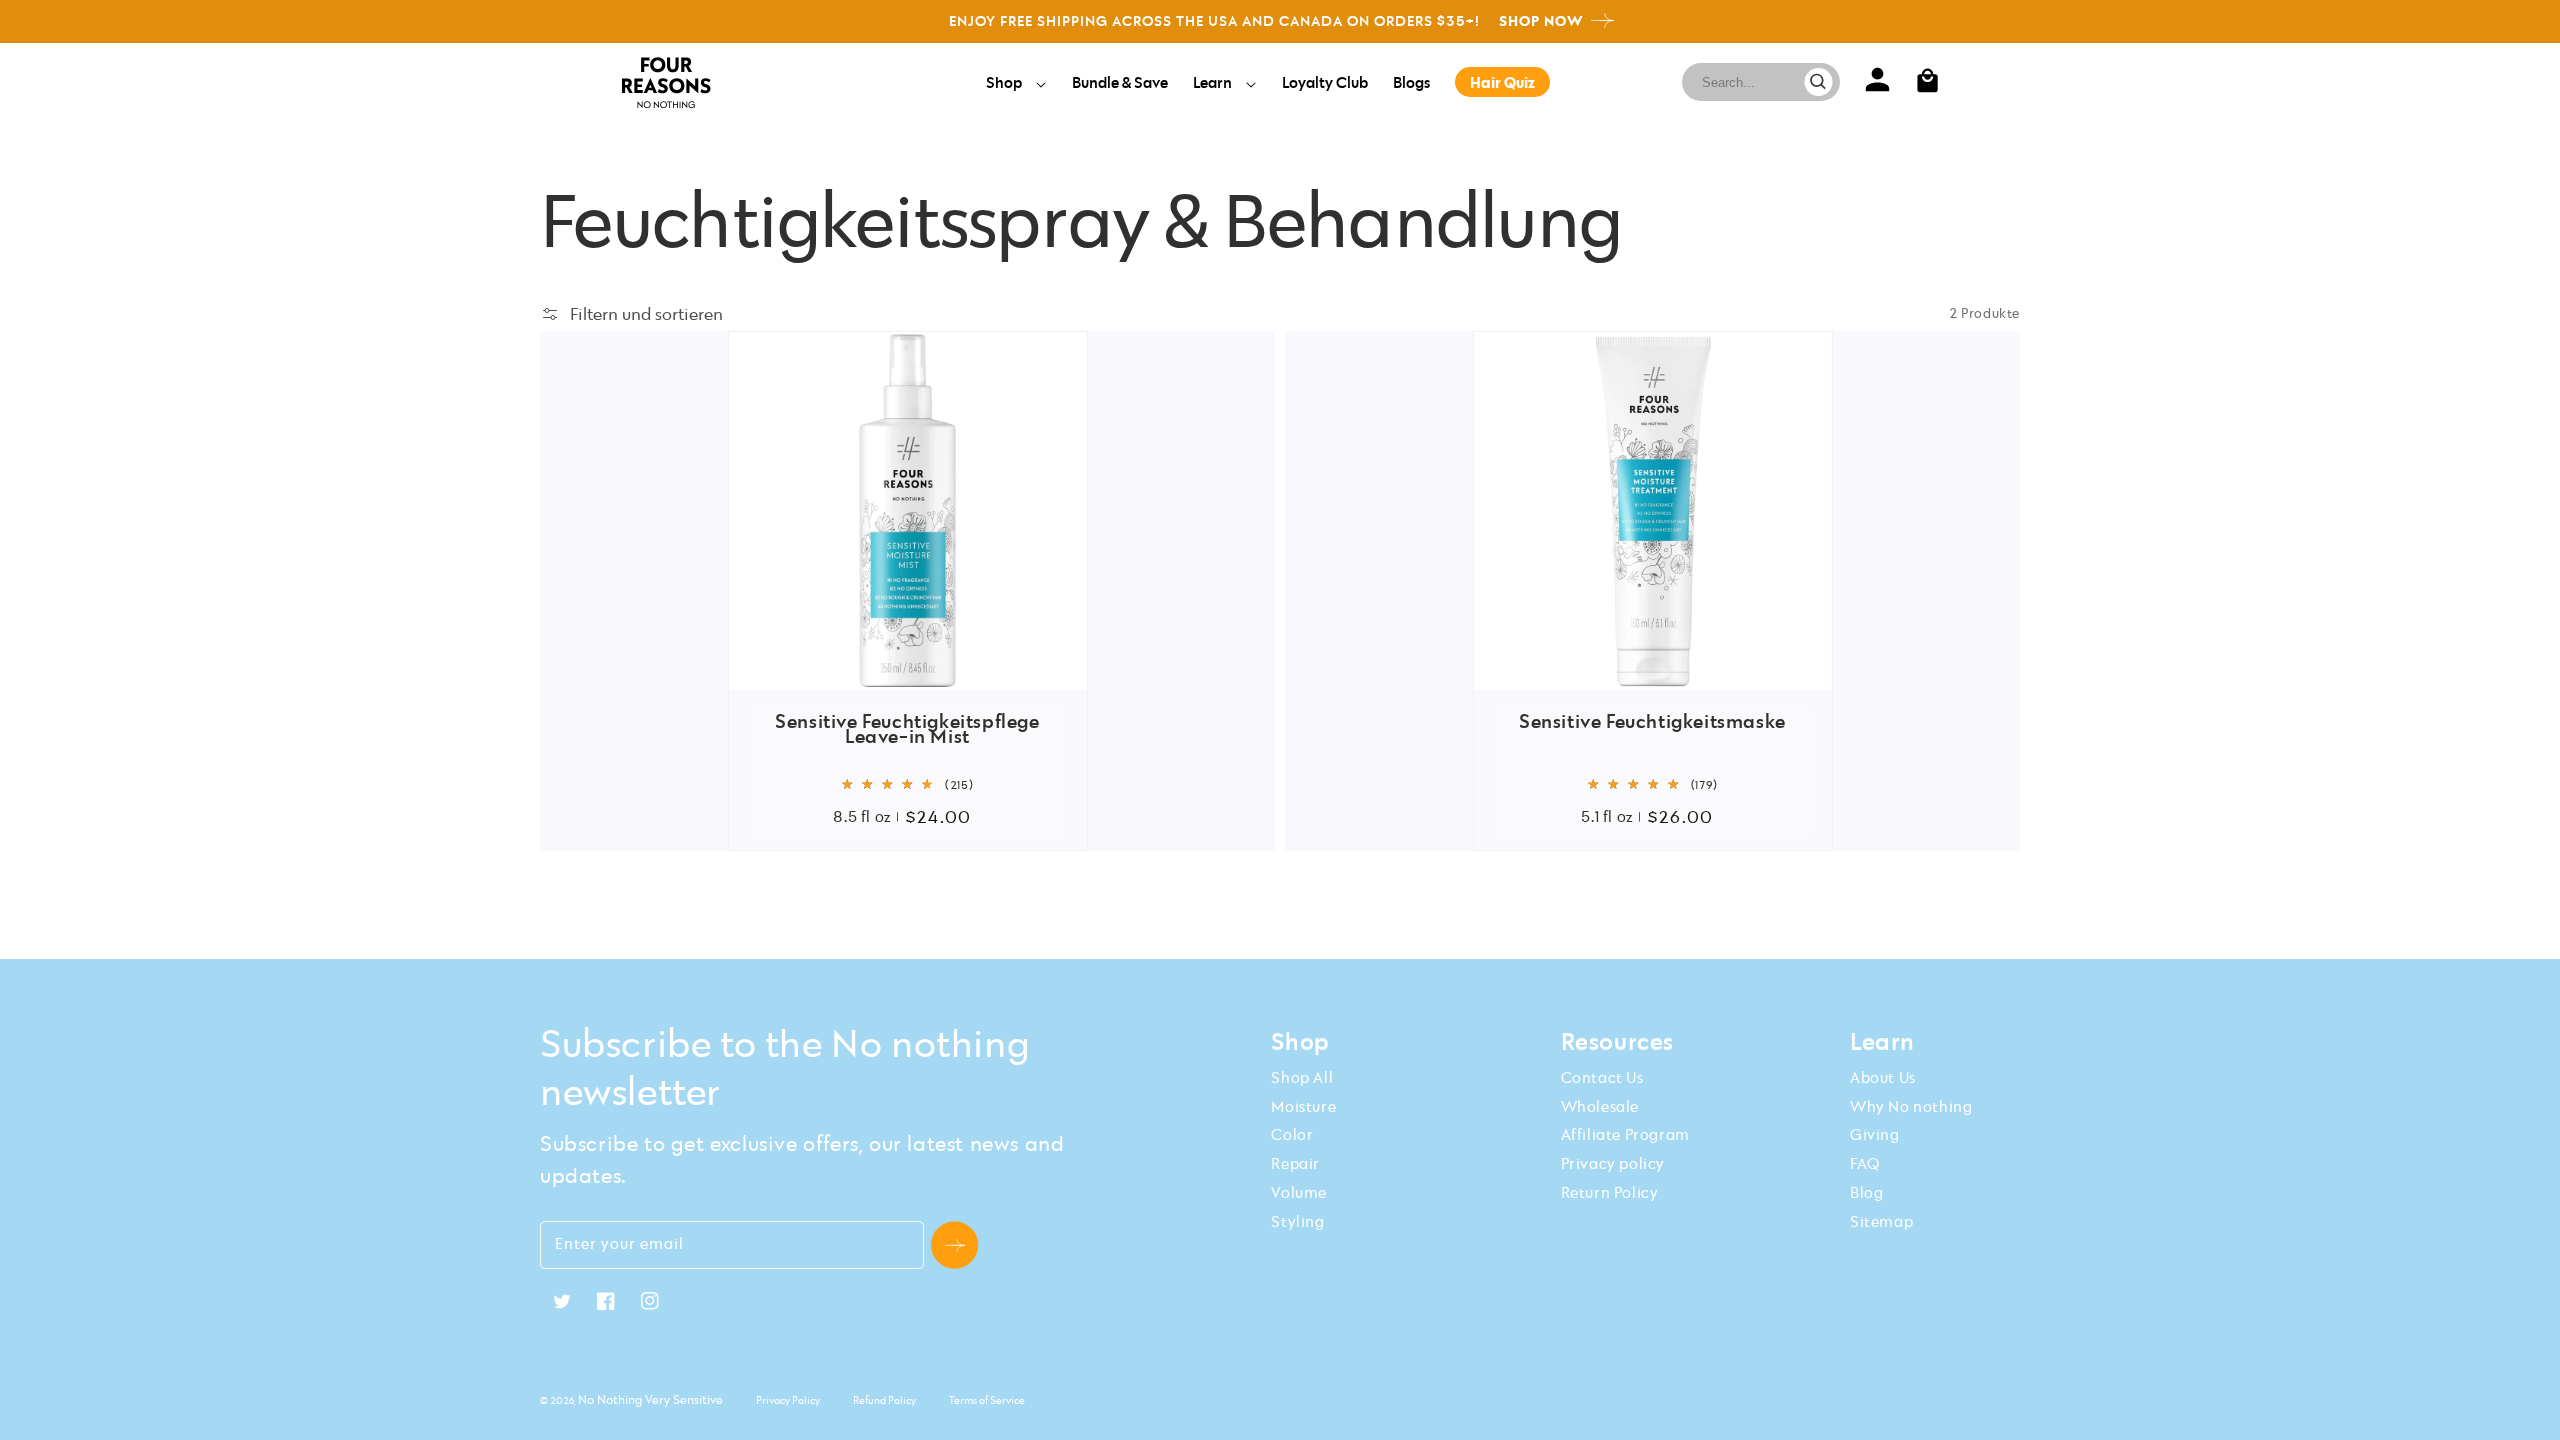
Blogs (1411, 82)
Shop (1005, 82)
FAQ (1865, 1163)
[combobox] (1753, 82)
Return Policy (1610, 1192)
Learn (1214, 82)
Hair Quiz (1502, 82)
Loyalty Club (1325, 82)
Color (1292, 1134)
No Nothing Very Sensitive (650, 1399)
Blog (1866, 1192)
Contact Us (1602, 1077)
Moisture (1303, 1106)
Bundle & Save (1120, 82)
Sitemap (1881, 1221)
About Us (1883, 1077)
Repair (1295, 1163)
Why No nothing (1911, 1106)
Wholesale (1600, 1106)
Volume (1299, 1192)
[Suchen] (1818, 82)
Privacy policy (1613, 1163)
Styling (1297, 1221)
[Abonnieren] (954, 1245)
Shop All (1302, 1077)
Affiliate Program (1625, 1134)
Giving (1875, 1134)
